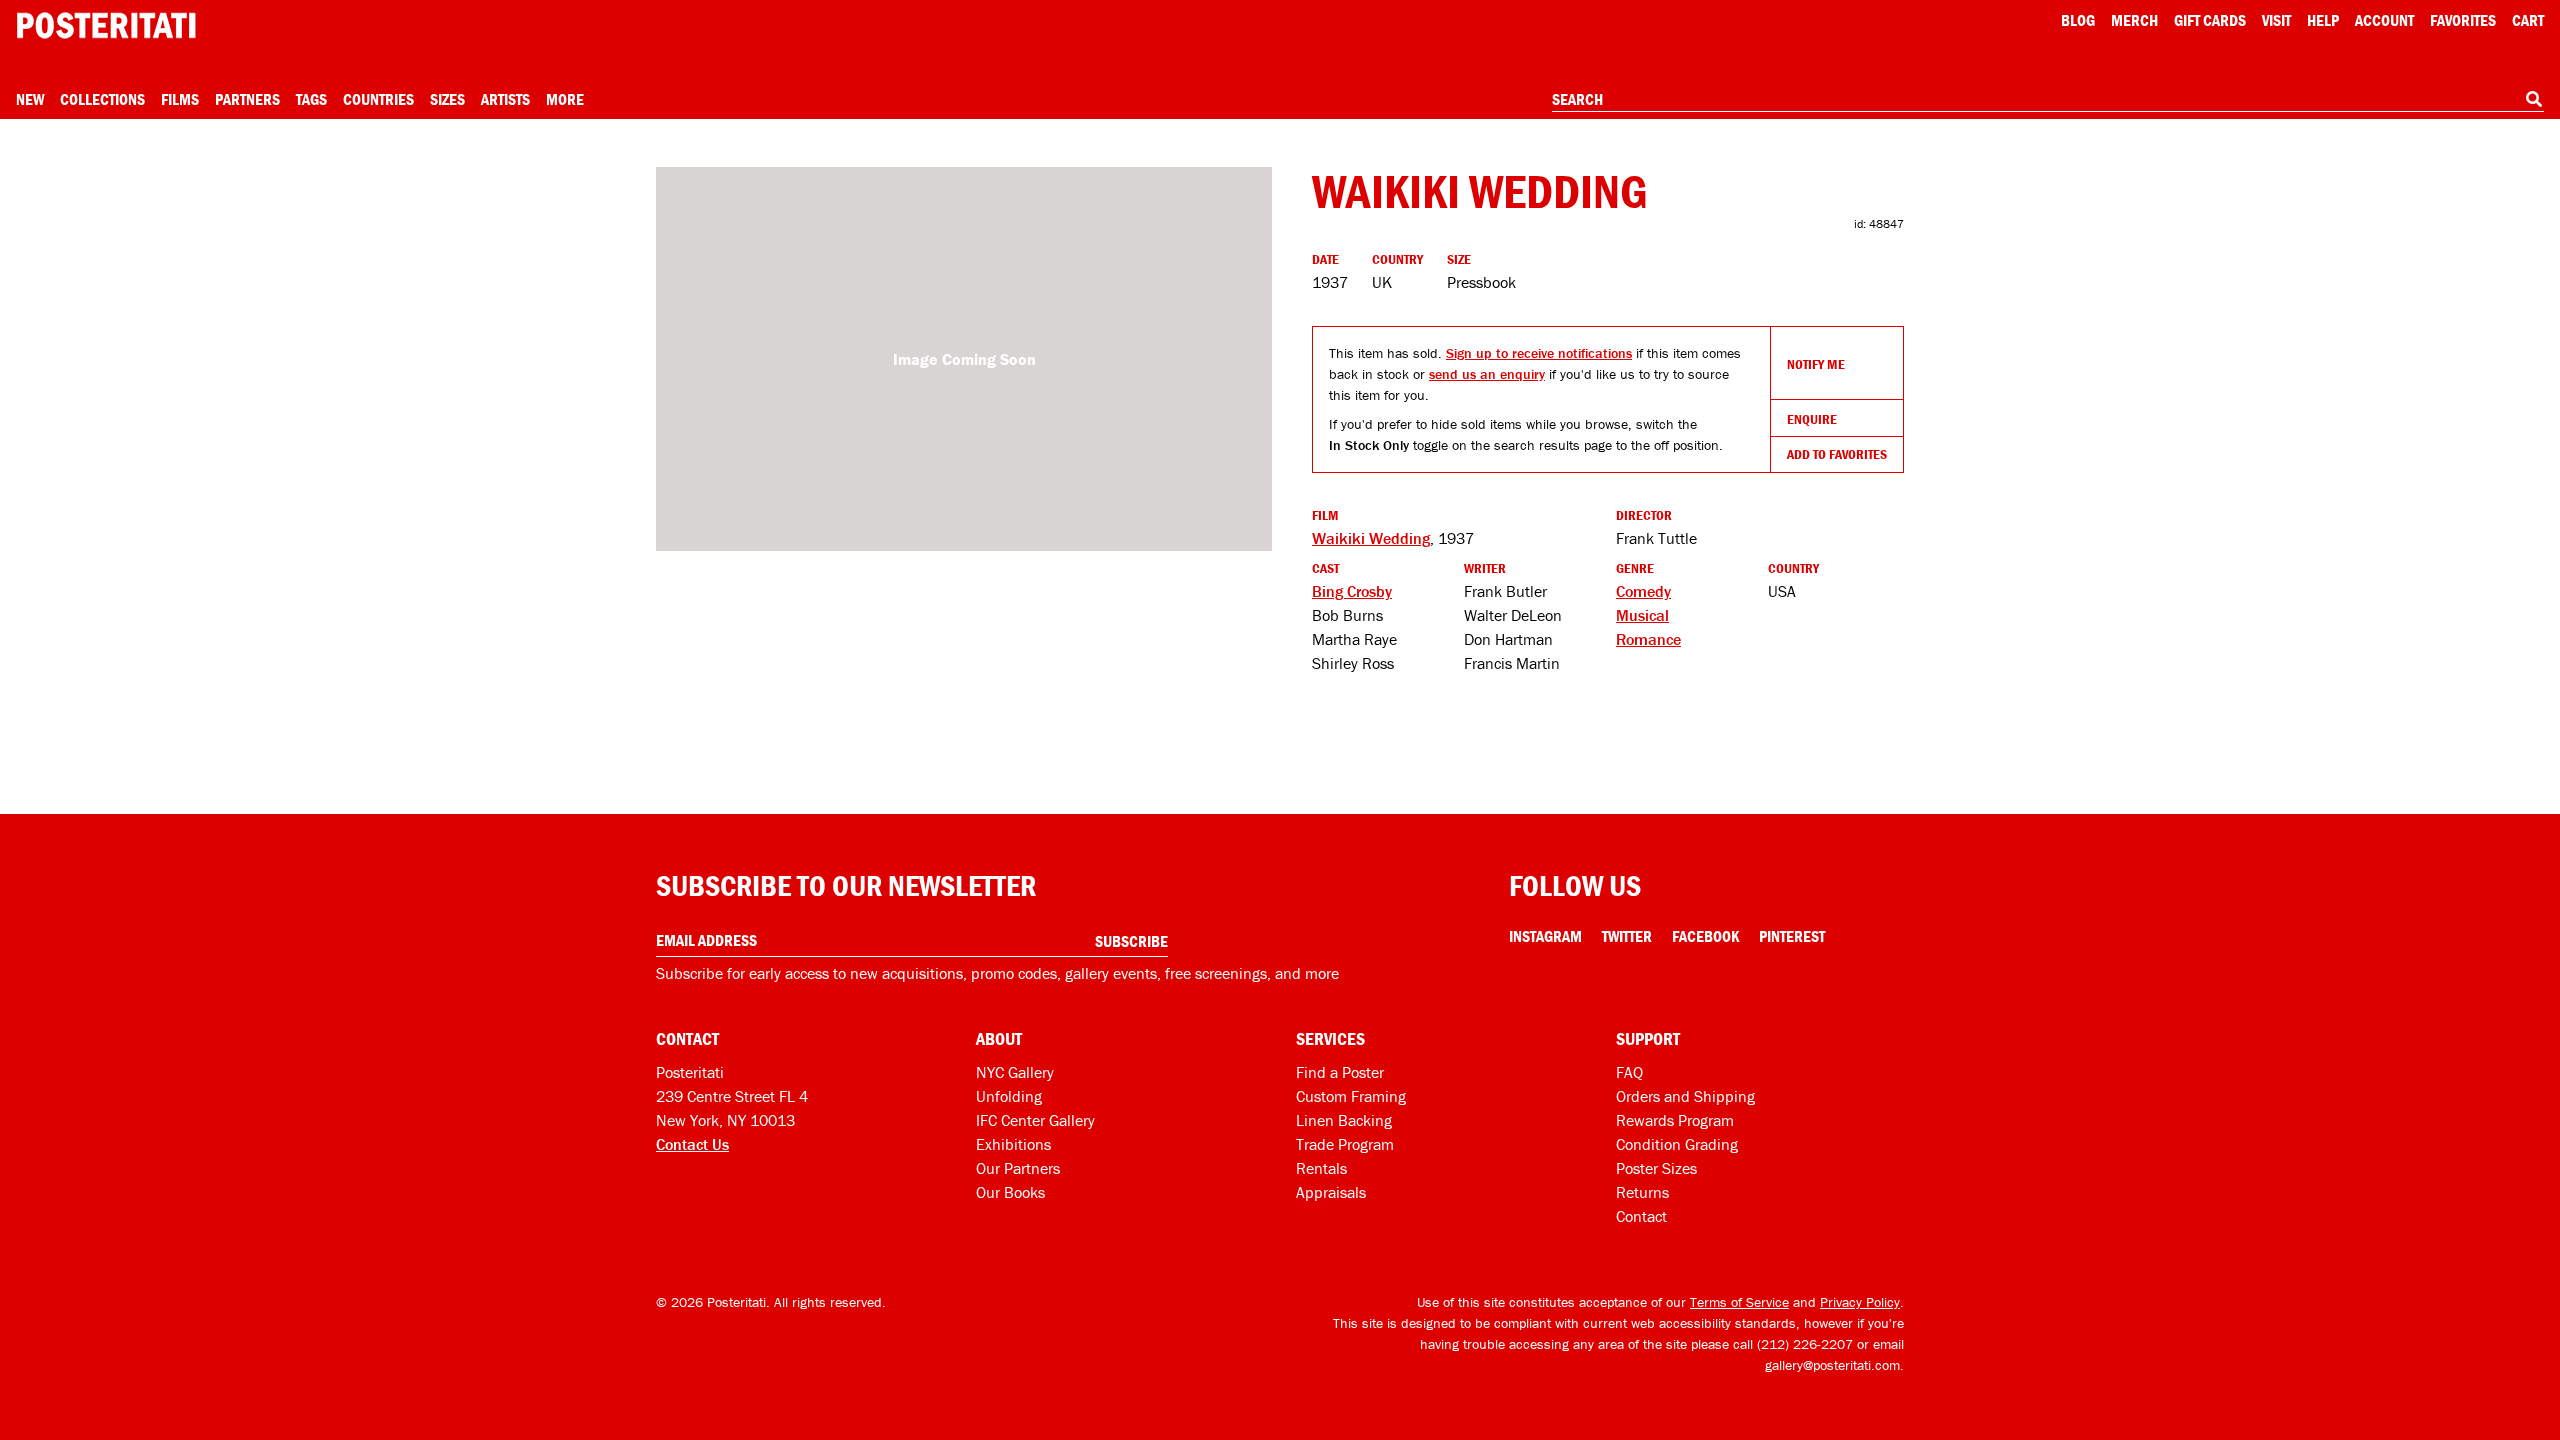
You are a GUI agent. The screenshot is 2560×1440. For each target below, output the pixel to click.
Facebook (1705, 936)
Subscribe (1131, 941)
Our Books (1010, 1192)
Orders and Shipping (1685, 1096)
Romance (1648, 639)
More (565, 99)
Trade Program (1345, 1144)
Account (2384, 20)
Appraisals (1331, 1192)
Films (180, 99)
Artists (505, 99)
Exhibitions (1013, 1144)
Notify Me (1816, 364)
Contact (1641, 1216)
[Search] (2534, 99)
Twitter (1627, 936)
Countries (378, 99)
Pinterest (1792, 936)
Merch (2134, 20)
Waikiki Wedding (1371, 538)
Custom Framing (1351, 1096)
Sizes (447, 99)
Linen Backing (1344, 1120)
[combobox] (2048, 100)
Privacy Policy (1860, 1302)
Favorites (2463, 20)
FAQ (1629, 1072)
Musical (1642, 615)
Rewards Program (1675, 1120)
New (30, 99)
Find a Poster (1340, 1072)
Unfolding (1009, 1096)
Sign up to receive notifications (1539, 353)
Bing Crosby (1352, 591)
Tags (311, 99)
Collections (102, 99)
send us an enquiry (1487, 374)
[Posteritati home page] (106, 25)
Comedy (1643, 591)
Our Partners (1018, 1168)
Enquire (1812, 419)
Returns (1642, 1192)
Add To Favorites (1837, 454)
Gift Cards (2210, 20)
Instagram (1545, 936)
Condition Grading (1677, 1144)
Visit (2276, 20)
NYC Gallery (1015, 1072)
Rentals (1321, 1168)
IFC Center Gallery (1035, 1120)
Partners (247, 99)
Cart (2528, 20)
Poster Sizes (1656, 1168)
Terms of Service (1739, 1302)
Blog (2078, 20)
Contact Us (692, 1144)
